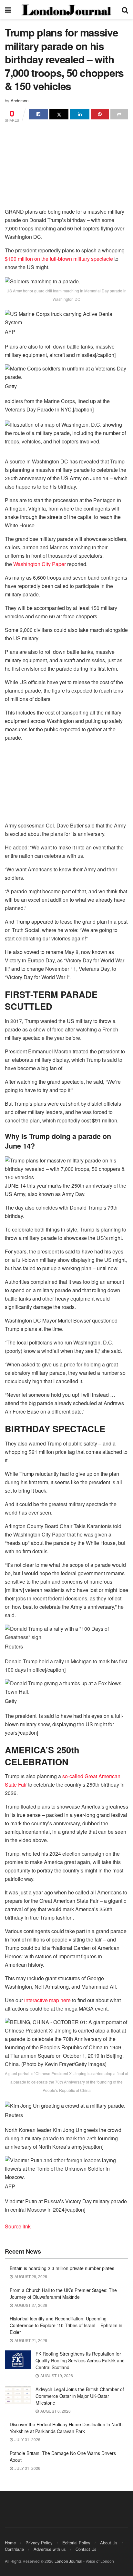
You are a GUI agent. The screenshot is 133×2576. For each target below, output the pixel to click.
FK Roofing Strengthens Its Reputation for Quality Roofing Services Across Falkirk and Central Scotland (80, 2360)
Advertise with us (50, 2549)
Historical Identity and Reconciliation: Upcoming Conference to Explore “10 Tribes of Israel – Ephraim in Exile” (66, 2325)
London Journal (68, 2561)
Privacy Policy (39, 2543)
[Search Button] (125, 10)
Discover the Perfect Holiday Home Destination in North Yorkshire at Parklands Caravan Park (66, 2428)
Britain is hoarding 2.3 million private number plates (62, 2268)
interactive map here (47, 2000)
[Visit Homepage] (66, 10)
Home (10, 2543)
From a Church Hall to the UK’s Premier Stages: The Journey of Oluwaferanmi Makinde (63, 2293)
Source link (18, 2226)
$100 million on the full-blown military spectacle (59, 259)
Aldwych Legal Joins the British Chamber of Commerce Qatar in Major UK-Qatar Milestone (80, 2396)
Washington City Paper (40, 564)
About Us (109, 2543)
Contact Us (86, 2549)
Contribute (14, 2549)
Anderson (20, 101)
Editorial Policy (76, 2543)
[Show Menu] (8, 10)
